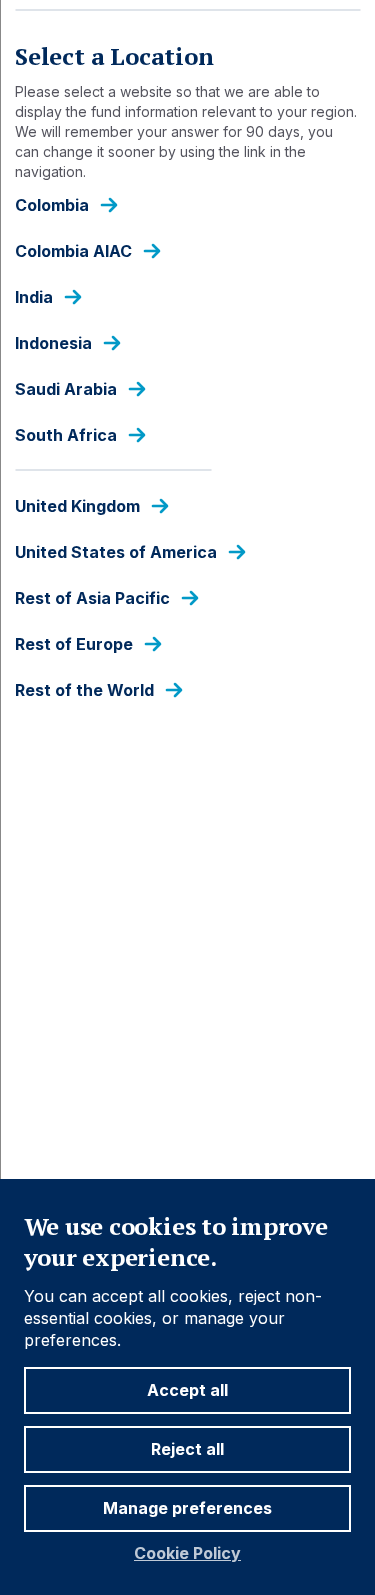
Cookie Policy (187, 1553)
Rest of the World (84, 690)
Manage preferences (187, 1508)
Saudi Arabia (66, 389)
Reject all (187, 1449)
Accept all (187, 1390)
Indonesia (53, 343)
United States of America (116, 552)
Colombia (52, 205)
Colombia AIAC (73, 251)
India (34, 297)
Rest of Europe (74, 644)
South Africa (66, 435)
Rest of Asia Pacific (92, 598)
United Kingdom (77, 506)
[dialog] (187, 797)
